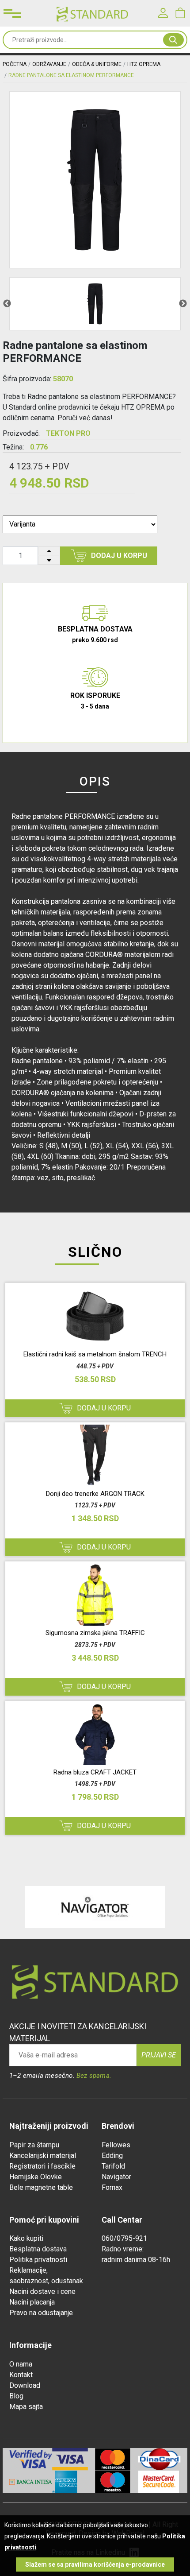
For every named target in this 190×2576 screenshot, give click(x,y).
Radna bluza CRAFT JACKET (95, 1772)
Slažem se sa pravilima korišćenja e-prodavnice (95, 2564)
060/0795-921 (124, 2238)
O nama (21, 2364)
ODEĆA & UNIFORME (97, 64)
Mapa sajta (26, 2407)
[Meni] (12, 13)
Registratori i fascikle (42, 2166)
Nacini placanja (32, 2302)
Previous (7, 304)
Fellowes (116, 2145)
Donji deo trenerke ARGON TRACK (95, 1494)
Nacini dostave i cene (42, 2291)
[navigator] (95, 1907)
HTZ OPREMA (144, 64)
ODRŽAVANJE (49, 64)
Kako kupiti (26, 2238)
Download (25, 2385)
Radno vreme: (123, 2249)
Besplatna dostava (38, 2249)
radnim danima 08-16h (136, 2260)
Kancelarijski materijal (43, 2156)
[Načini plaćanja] (74, 2459)
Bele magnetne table (41, 2187)
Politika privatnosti (38, 2260)
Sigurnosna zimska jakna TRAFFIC (95, 1633)
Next (183, 304)
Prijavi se (159, 2055)
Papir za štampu (34, 2145)
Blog (16, 2396)
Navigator (116, 2177)
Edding (112, 2156)
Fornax (112, 2187)
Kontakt (21, 2375)
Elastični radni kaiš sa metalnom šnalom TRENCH (95, 1354)
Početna (15, 64)
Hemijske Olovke (36, 2177)
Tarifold (113, 2166)
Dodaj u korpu (119, 556)
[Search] (173, 40)
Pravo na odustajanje (41, 2313)
